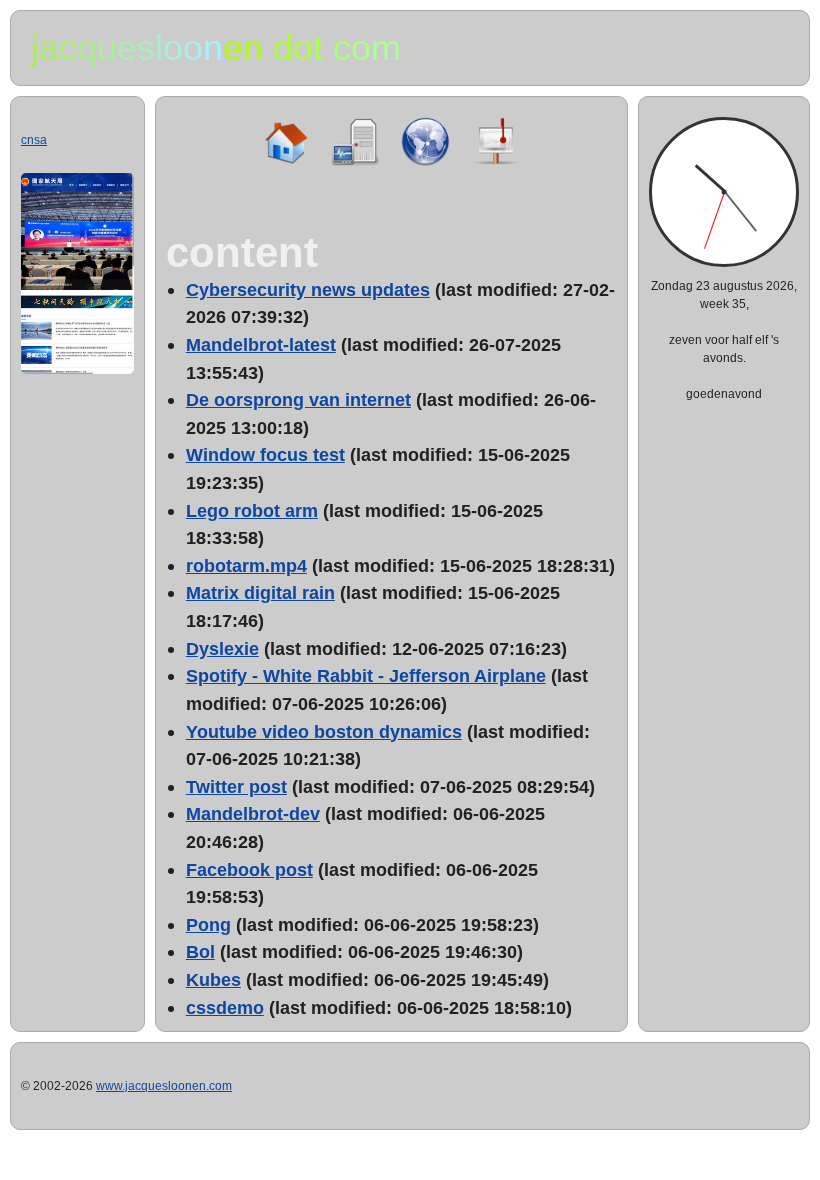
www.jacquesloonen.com (164, 1086)
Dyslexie (222, 648)
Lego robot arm (252, 510)
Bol (200, 951)
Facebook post (249, 869)
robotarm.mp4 (246, 565)
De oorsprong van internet (298, 399)
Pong (208, 924)
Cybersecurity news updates (308, 289)
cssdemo (225, 1007)
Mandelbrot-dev (253, 813)
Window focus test (265, 454)
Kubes (213, 979)
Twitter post (236, 786)
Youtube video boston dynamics (324, 731)
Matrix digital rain (260, 592)
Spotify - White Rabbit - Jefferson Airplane (366, 675)
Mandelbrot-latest (261, 344)
